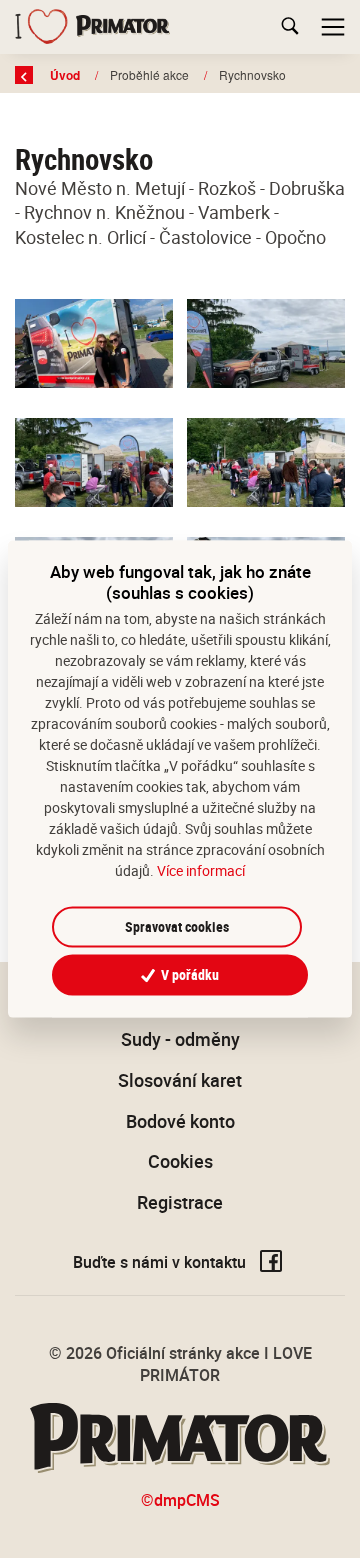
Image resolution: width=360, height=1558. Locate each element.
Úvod (66, 75)
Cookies (180, 1161)
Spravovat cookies (177, 926)
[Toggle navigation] (333, 27)
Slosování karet (180, 1080)
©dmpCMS (180, 1500)
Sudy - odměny (180, 1039)
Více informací (201, 870)
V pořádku (188, 974)
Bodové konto (180, 1121)
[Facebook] (271, 1262)
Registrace (180, 1202)
